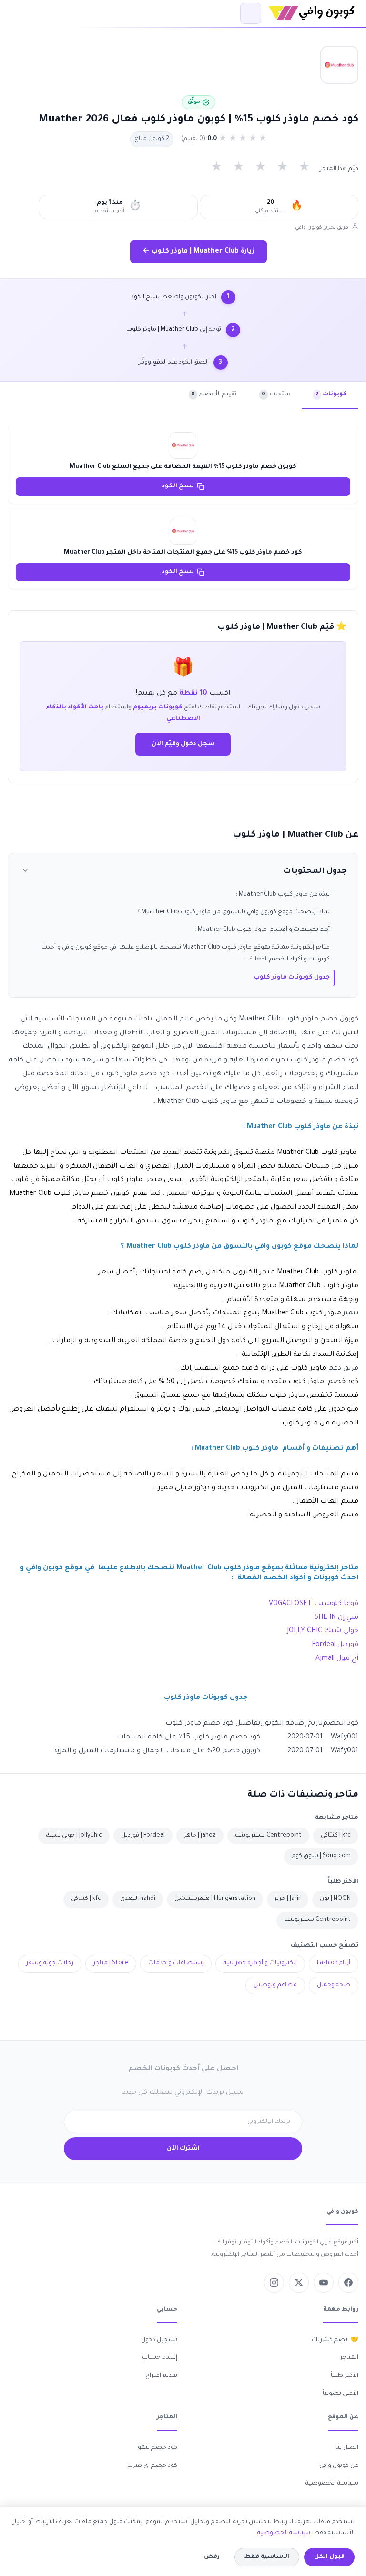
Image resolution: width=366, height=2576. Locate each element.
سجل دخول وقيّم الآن (183, 744)
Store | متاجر (111, 1963)
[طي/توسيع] (25, 872)
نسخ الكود (178, 486)
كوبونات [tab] (331, 394)
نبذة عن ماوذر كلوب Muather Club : (283, 895)
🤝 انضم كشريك (335, 2340)
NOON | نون (335, 1899)
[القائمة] (251, 13)
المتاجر (349, 2358)
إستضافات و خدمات (176, 1963)
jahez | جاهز (200, 1836)
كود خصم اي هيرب (152, 2466)
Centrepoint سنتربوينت (268, 1836)
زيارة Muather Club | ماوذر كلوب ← (198, 252)
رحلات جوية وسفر (50, 1963)
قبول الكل (329, 2557)
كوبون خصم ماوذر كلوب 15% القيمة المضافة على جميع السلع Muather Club (183, 467)
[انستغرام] (274, 2283)
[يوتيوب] (324, 2283)
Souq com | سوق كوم (321, 1856)
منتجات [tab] (276, 394)
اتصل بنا (347, 2448)
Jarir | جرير (288, 1899)
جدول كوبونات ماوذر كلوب (292, 978)
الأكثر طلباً (345, 2376)
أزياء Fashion (334, 1963)
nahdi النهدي (138, 1899)
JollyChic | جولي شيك (74, 1836)
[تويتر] (299, 2283)
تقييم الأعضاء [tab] (214, 394)
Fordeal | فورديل (143, 1836)
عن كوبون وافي (339, 2466)
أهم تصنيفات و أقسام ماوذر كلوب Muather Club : (262, 930)
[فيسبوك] (348, 2283)
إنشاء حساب (160, 2358)
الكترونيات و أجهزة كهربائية (260, 1963)
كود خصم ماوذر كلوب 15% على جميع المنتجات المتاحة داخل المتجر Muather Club (183, 553)
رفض (212, 2557)
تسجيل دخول (159, 2340)
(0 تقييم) (193, 139)
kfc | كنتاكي (336, 1836)
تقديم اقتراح (161, 2376)
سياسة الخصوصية (332, 2484)
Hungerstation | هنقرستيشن (215, 1899)
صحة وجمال (334, 1985)
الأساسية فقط (267, 2557)
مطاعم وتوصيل (275, 1985)
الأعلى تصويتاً (341, 2394)
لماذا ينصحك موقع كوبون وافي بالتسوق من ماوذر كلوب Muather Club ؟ (234, 912)
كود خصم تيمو (158, 2448)
